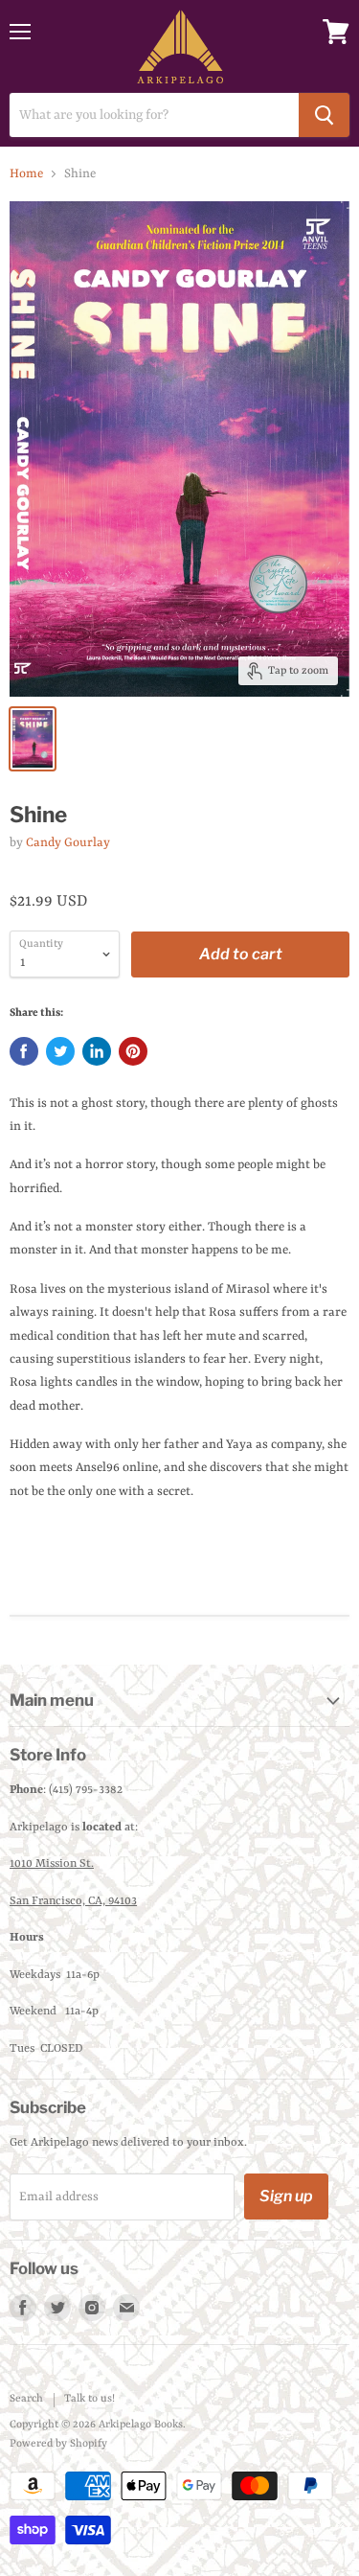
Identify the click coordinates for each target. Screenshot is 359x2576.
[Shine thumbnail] (33, 739)
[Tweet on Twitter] (60, 1051)
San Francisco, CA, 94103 (73, 1901)
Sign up (286, 2196)
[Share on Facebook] (24, 1051)
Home (26, 174)
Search (26, 2399)
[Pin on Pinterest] (133, 1051)
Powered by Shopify (58, 2444)
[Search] (324, 115)
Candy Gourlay (68, 843)
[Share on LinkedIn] (97, 1051)
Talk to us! (90, 2399)
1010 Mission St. (52, 1864)
